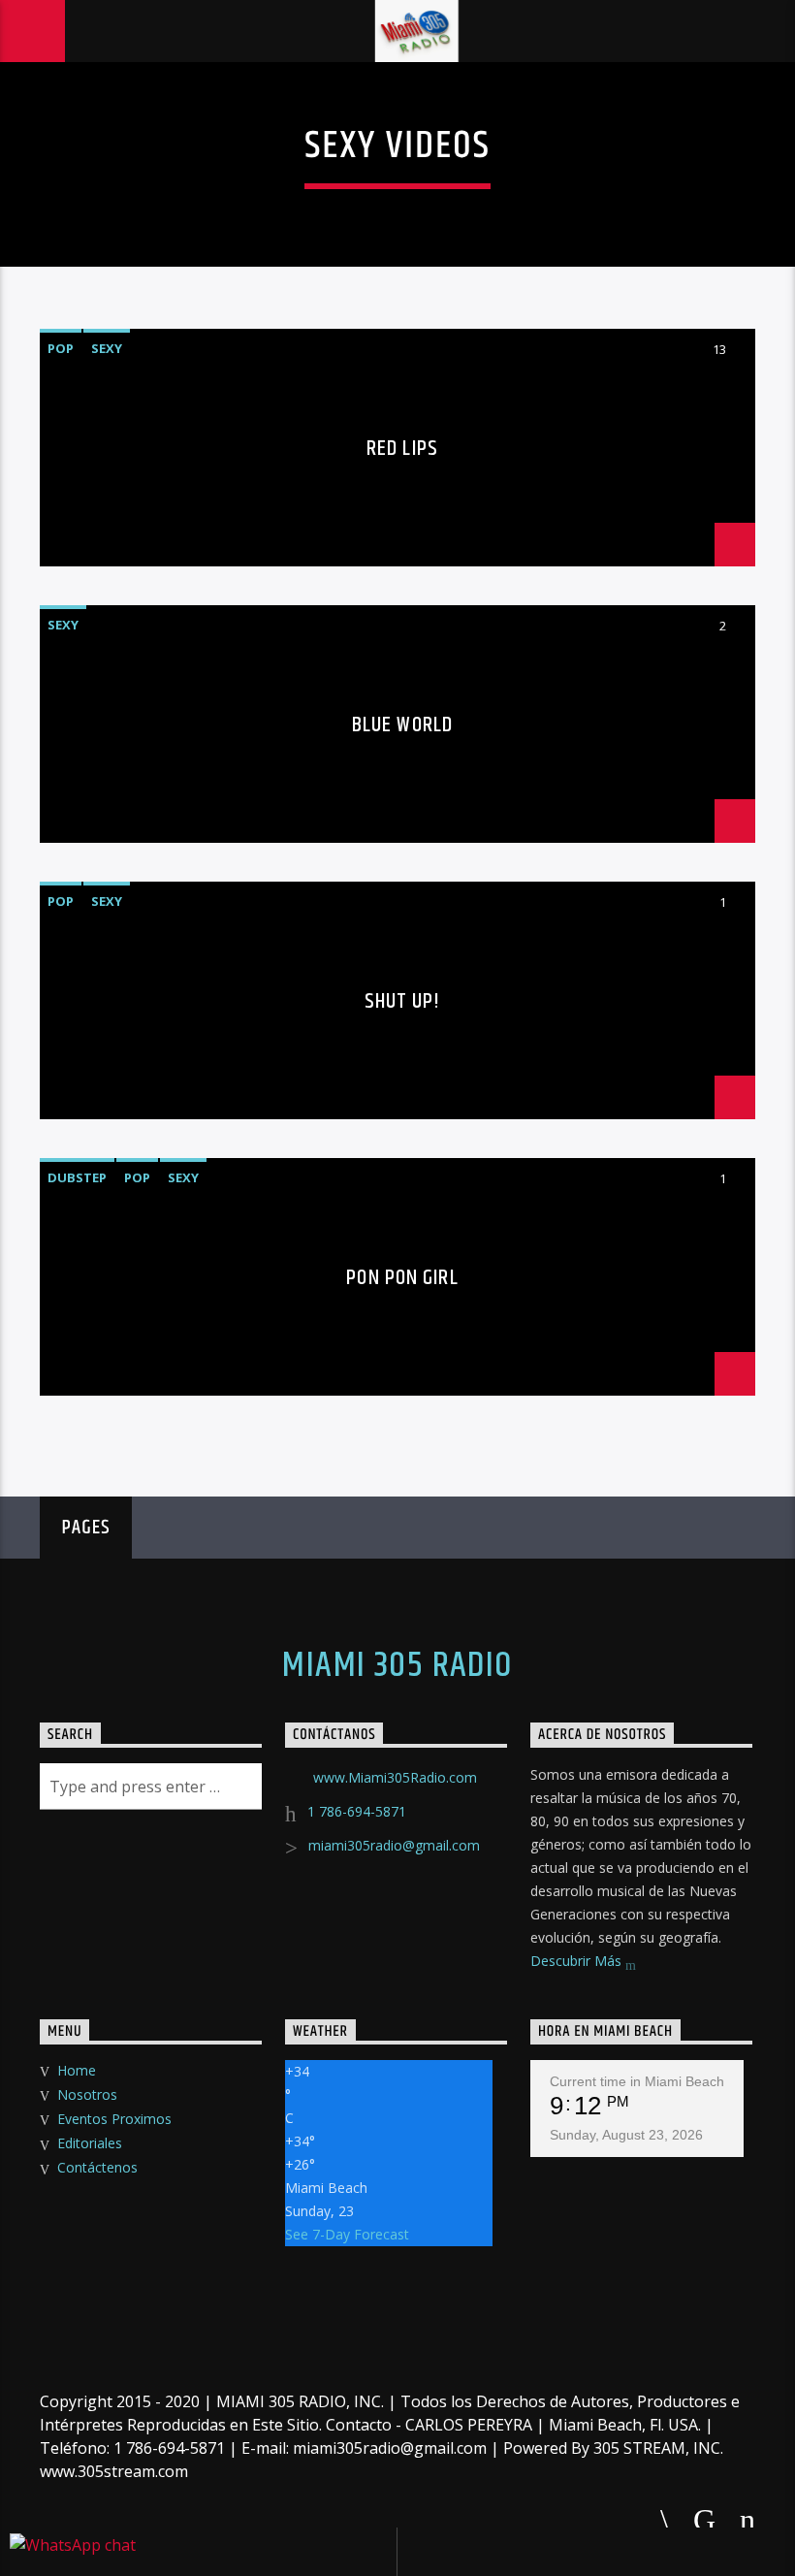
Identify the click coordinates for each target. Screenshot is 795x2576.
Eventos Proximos (114, 2119)
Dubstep (77, 1177)
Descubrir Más (578, 1961)
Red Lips (402, 449)
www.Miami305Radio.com (395, 1777)
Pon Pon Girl (402, 1278)
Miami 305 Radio (397, 1666)
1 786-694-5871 (357, 1811)
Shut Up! (403, 1001)
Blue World (402, 725)
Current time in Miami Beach (637, 2081)
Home (77, 2070)
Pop (61, 348)
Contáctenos (97, 2167)
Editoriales (90, 2143)
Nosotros (87, 2094)
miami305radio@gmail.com (394, 1845)
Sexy (107, 348)
